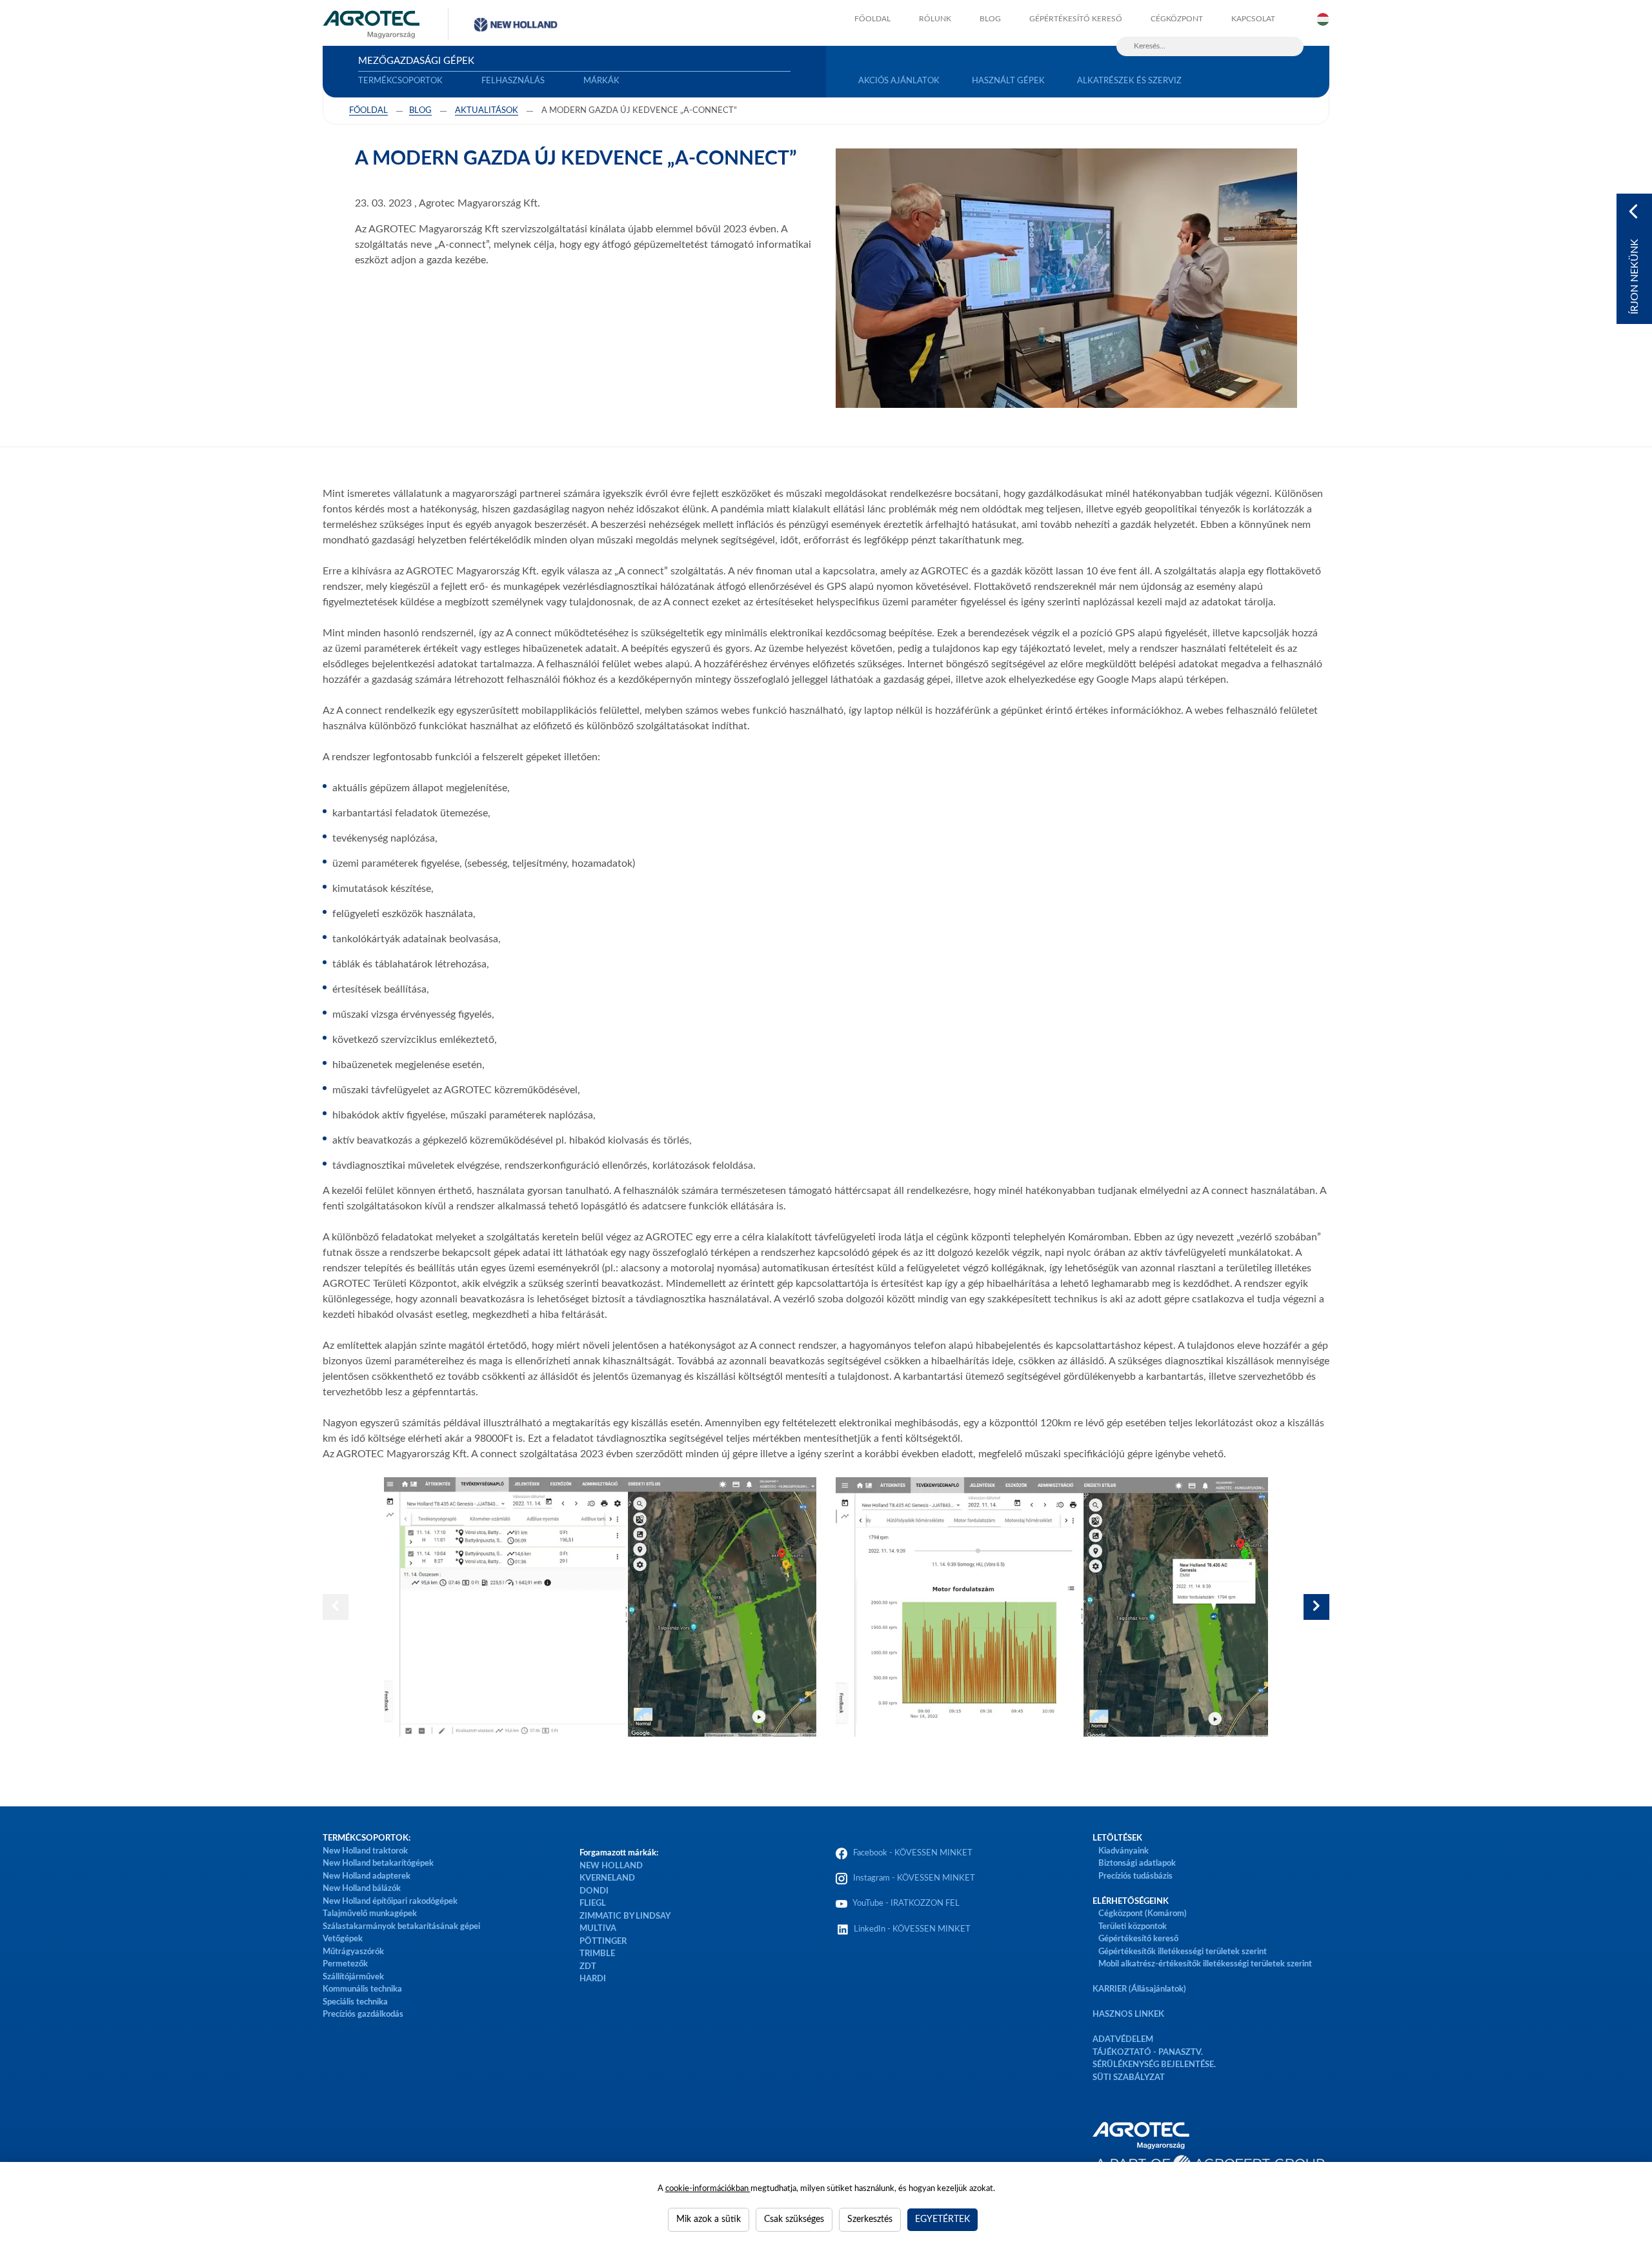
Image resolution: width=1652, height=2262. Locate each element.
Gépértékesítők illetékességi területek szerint (1183, 1952)
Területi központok (1133, 1927)
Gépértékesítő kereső (1076, 19)
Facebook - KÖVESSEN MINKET (913, 1853)
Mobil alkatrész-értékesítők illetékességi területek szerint (1205, 1964)
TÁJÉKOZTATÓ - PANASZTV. (1148, 2053)
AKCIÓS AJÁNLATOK (899, 81)
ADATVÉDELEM (1123, 2040)
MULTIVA (598, 1929)
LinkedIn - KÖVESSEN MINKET (912, 1929)
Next (1316, 1607)
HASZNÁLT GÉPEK (1008, 81)
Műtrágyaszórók (353, 1952)
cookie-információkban (708, 2189)
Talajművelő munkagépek (370, 1914)
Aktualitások (487, 111)
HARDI (593, 1979)
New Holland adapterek (367, 1876)
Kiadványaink (1123, 1851)
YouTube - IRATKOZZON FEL (904, 1904)
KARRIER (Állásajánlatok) (1139, 1989)
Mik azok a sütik (709, 2219)
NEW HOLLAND (611, 1866)
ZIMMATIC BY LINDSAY (625, 1916)
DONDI (594, 1891)
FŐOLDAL (872, 19)
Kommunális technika (362, 1989)
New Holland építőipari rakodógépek (390, 1902)
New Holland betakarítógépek (378, 1863)
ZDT (588, 1967)
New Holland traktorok (365, 1851)
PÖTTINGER (603, 1942)
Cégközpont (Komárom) (1143, 1914)
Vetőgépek (343, 1939)
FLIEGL (593, 1904)
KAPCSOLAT (1253, 19)
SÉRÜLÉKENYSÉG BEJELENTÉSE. (1154, 2065)
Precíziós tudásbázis (1135, 1876)
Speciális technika (355, 2002)
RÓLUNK (935, 19)
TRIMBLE (597, 1954)
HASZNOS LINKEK (1128, 2015)
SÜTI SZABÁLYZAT (1129, 2078)
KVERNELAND (607, 1878)
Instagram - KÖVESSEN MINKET (914, 1878)
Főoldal (368, 111)
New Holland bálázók (362, 1889)
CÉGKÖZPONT (1177, 19)
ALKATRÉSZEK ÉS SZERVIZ (1129, 81)
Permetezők (345, 1964)
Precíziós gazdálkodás (363, 2015)
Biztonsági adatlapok (1136, 1863)
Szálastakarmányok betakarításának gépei (401, 1927)
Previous (336, 1607)
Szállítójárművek (353, 1977)
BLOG (990, 19)
